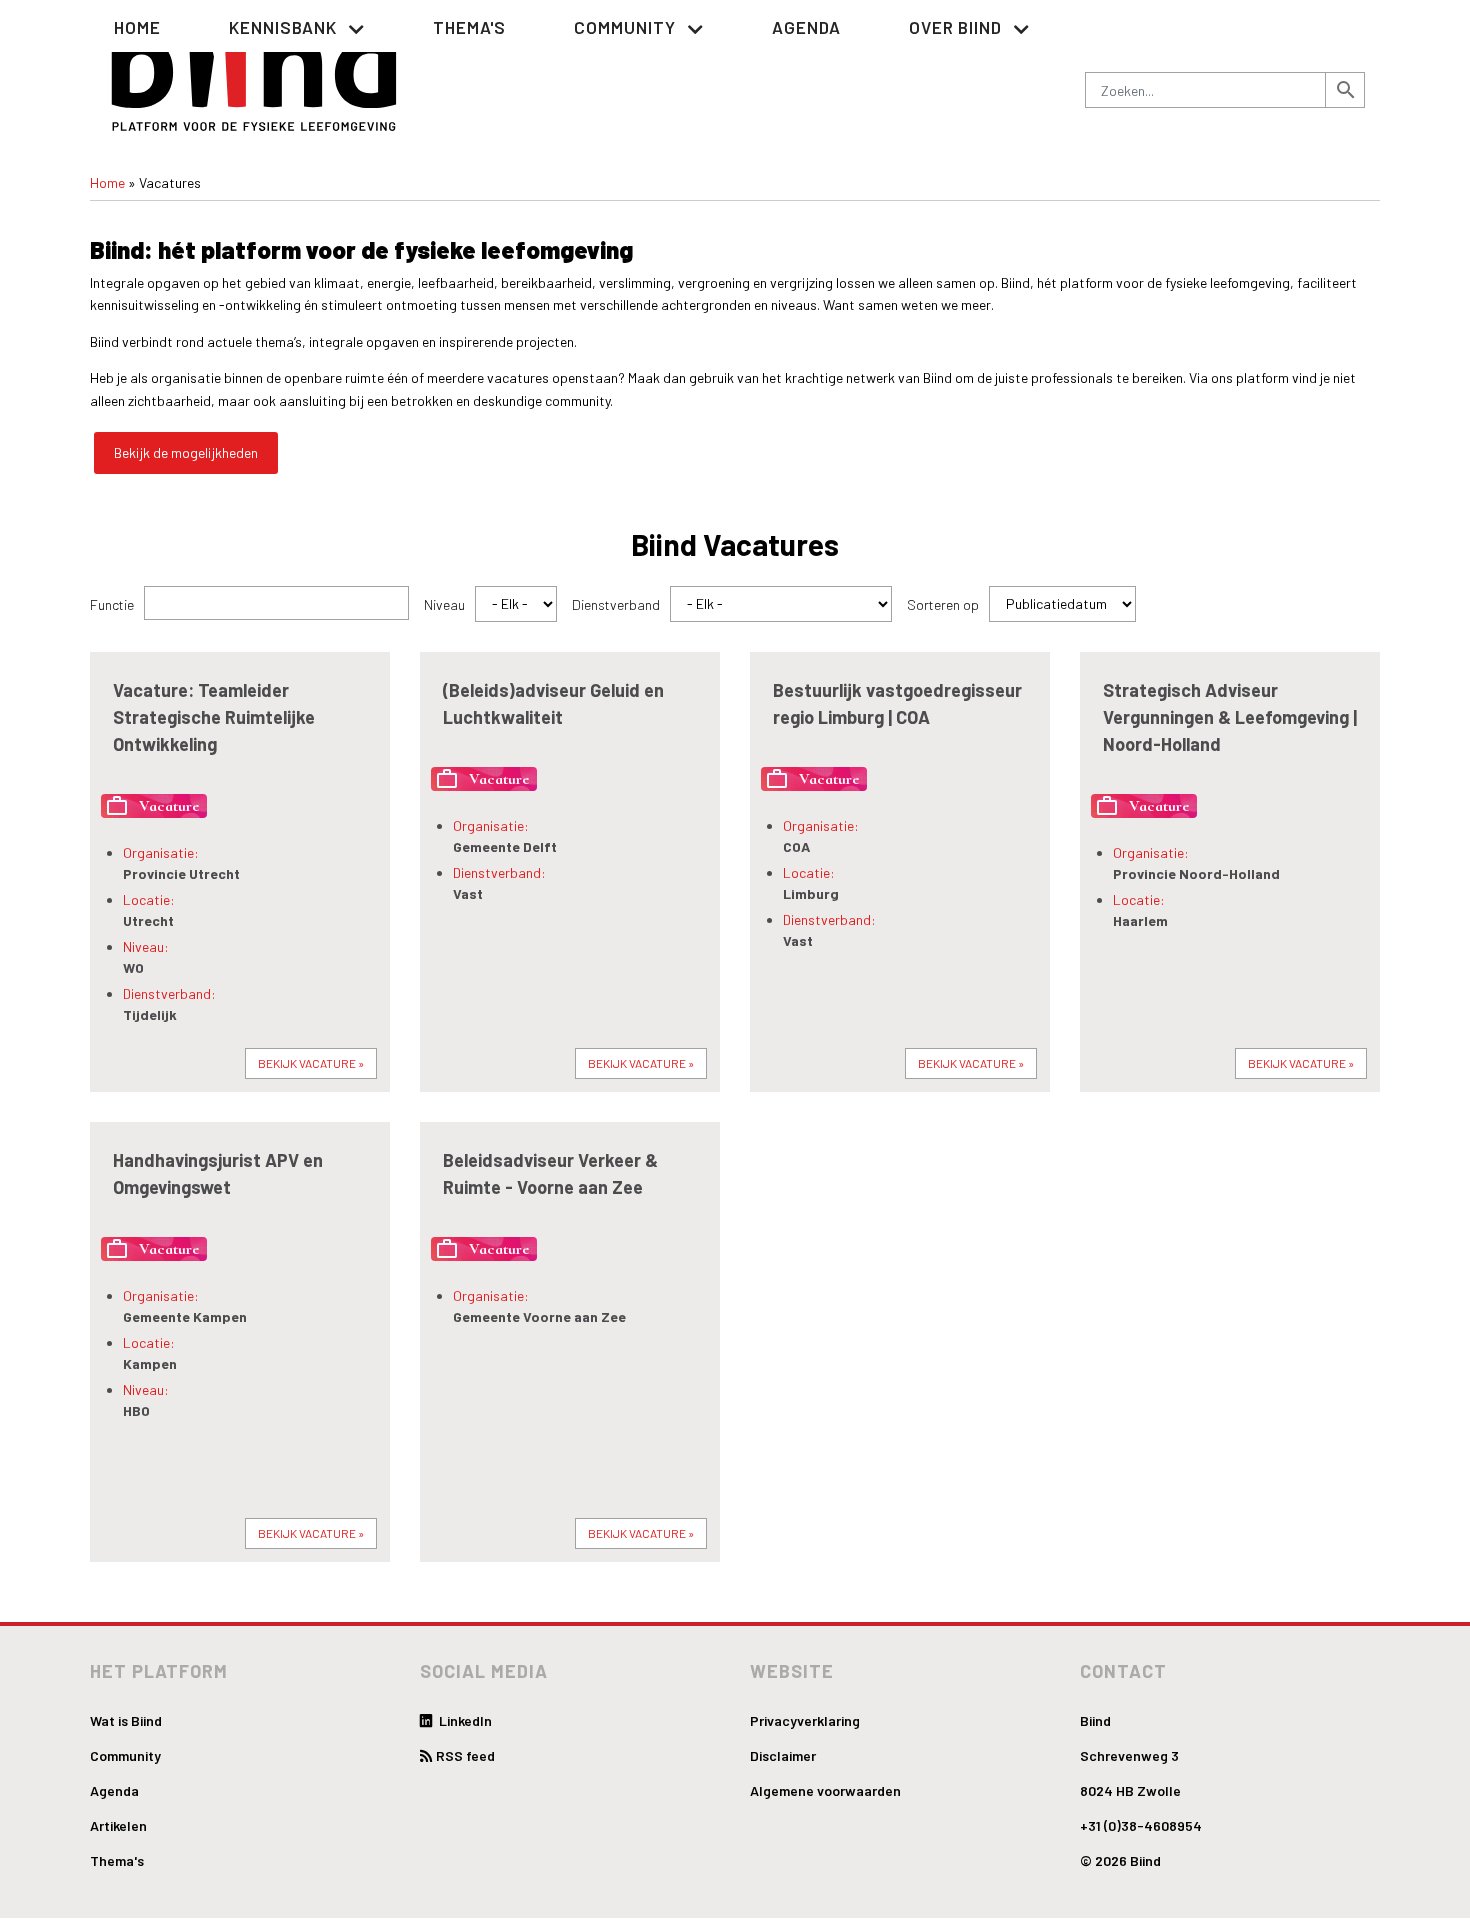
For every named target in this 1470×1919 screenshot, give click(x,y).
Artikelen (118, 1825)
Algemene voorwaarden (825, 1790)
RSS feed (465, 1755)
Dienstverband (616, 604)
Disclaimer (783, 1755)
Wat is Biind (126, 1720)
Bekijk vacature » (311, 1063)
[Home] (255, 71)
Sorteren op (943, 604)
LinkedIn (464, 1720)
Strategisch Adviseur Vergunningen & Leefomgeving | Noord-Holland (1230, 717)
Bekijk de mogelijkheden (186, 452)
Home (137, 27)
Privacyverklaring (805, 1720)
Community (125, 1755)
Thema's (469, 27)
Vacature (152, 806)
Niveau (444, 604)
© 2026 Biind (1120, 1860)
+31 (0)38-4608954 (1141, 1825)
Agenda (806, 27)
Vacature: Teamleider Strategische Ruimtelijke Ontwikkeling (214, 717)
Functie (112, 604)
